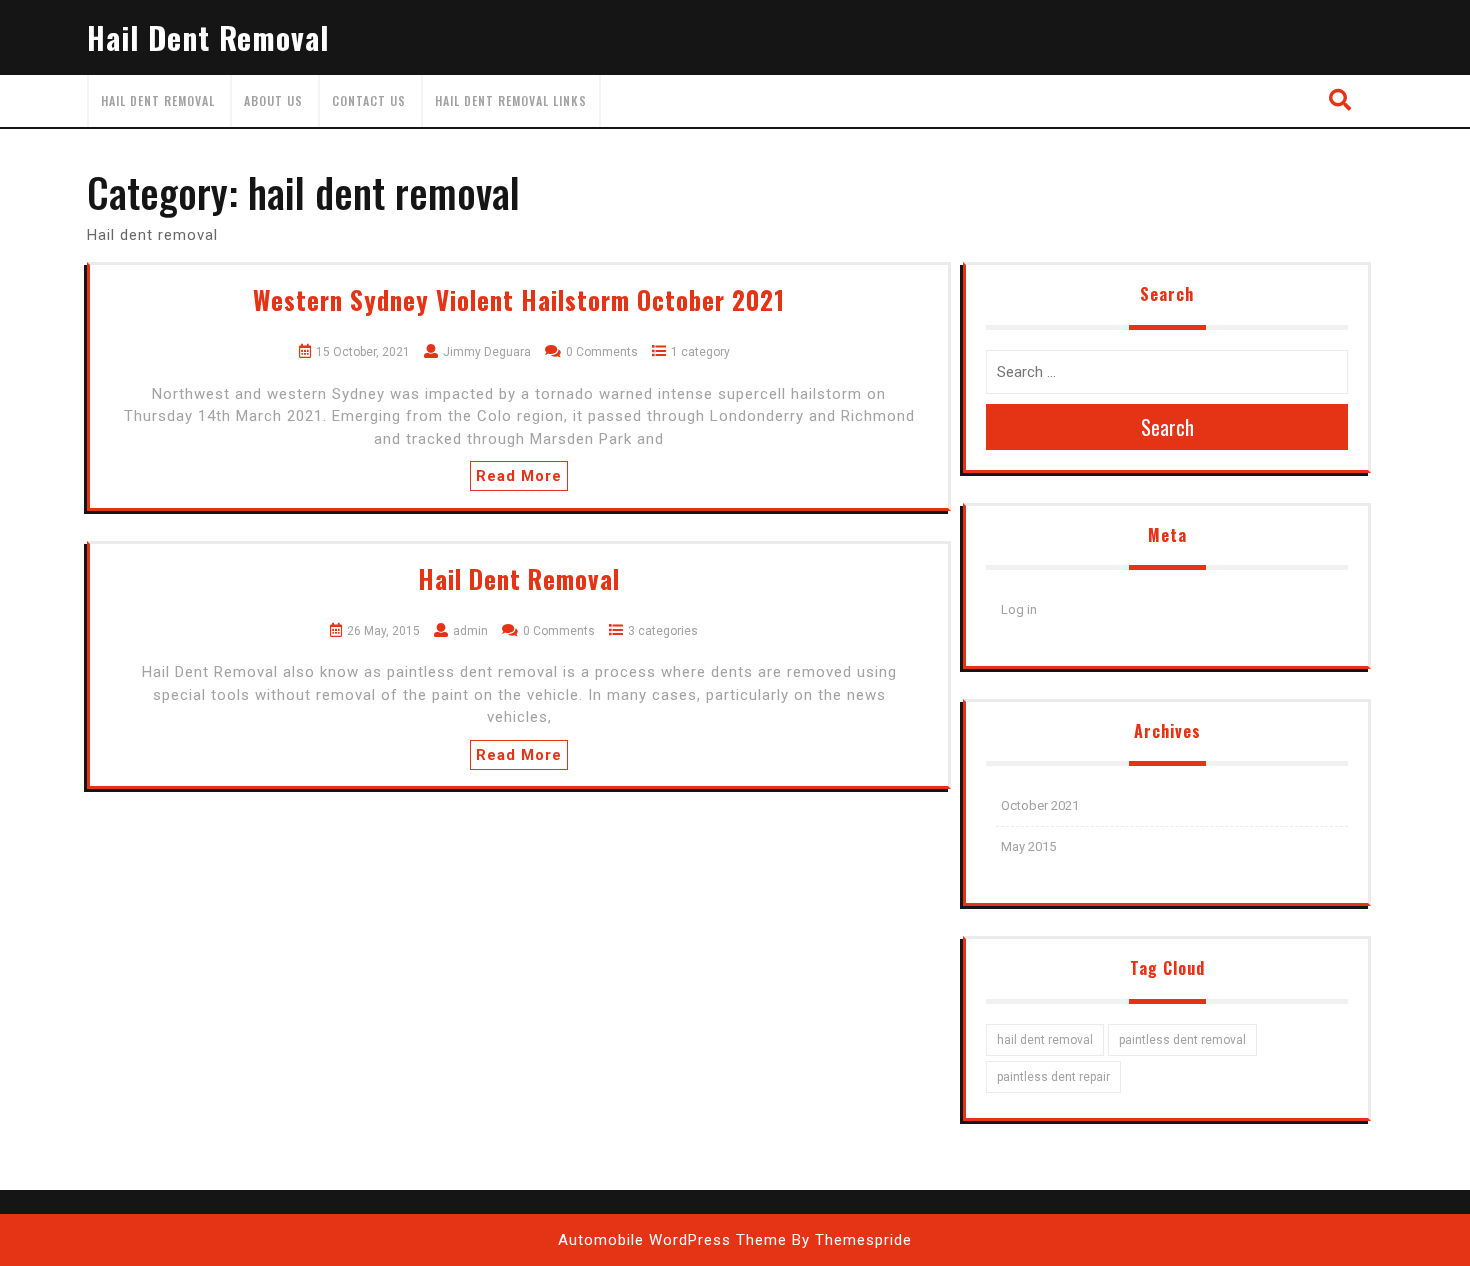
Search (1167, 427)
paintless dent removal (1182, 1040)
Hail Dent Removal (208, 37)
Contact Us (369, 100)
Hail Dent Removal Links (511, 100)
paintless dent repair (1053, 1077)
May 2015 (1028, 846)
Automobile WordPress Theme (672, 1240)
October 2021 (1040, 805)
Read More (519, 476)
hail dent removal (1045, 1040)
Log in (1019, 609)
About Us (273, 100)
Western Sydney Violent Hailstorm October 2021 (519, 299)
